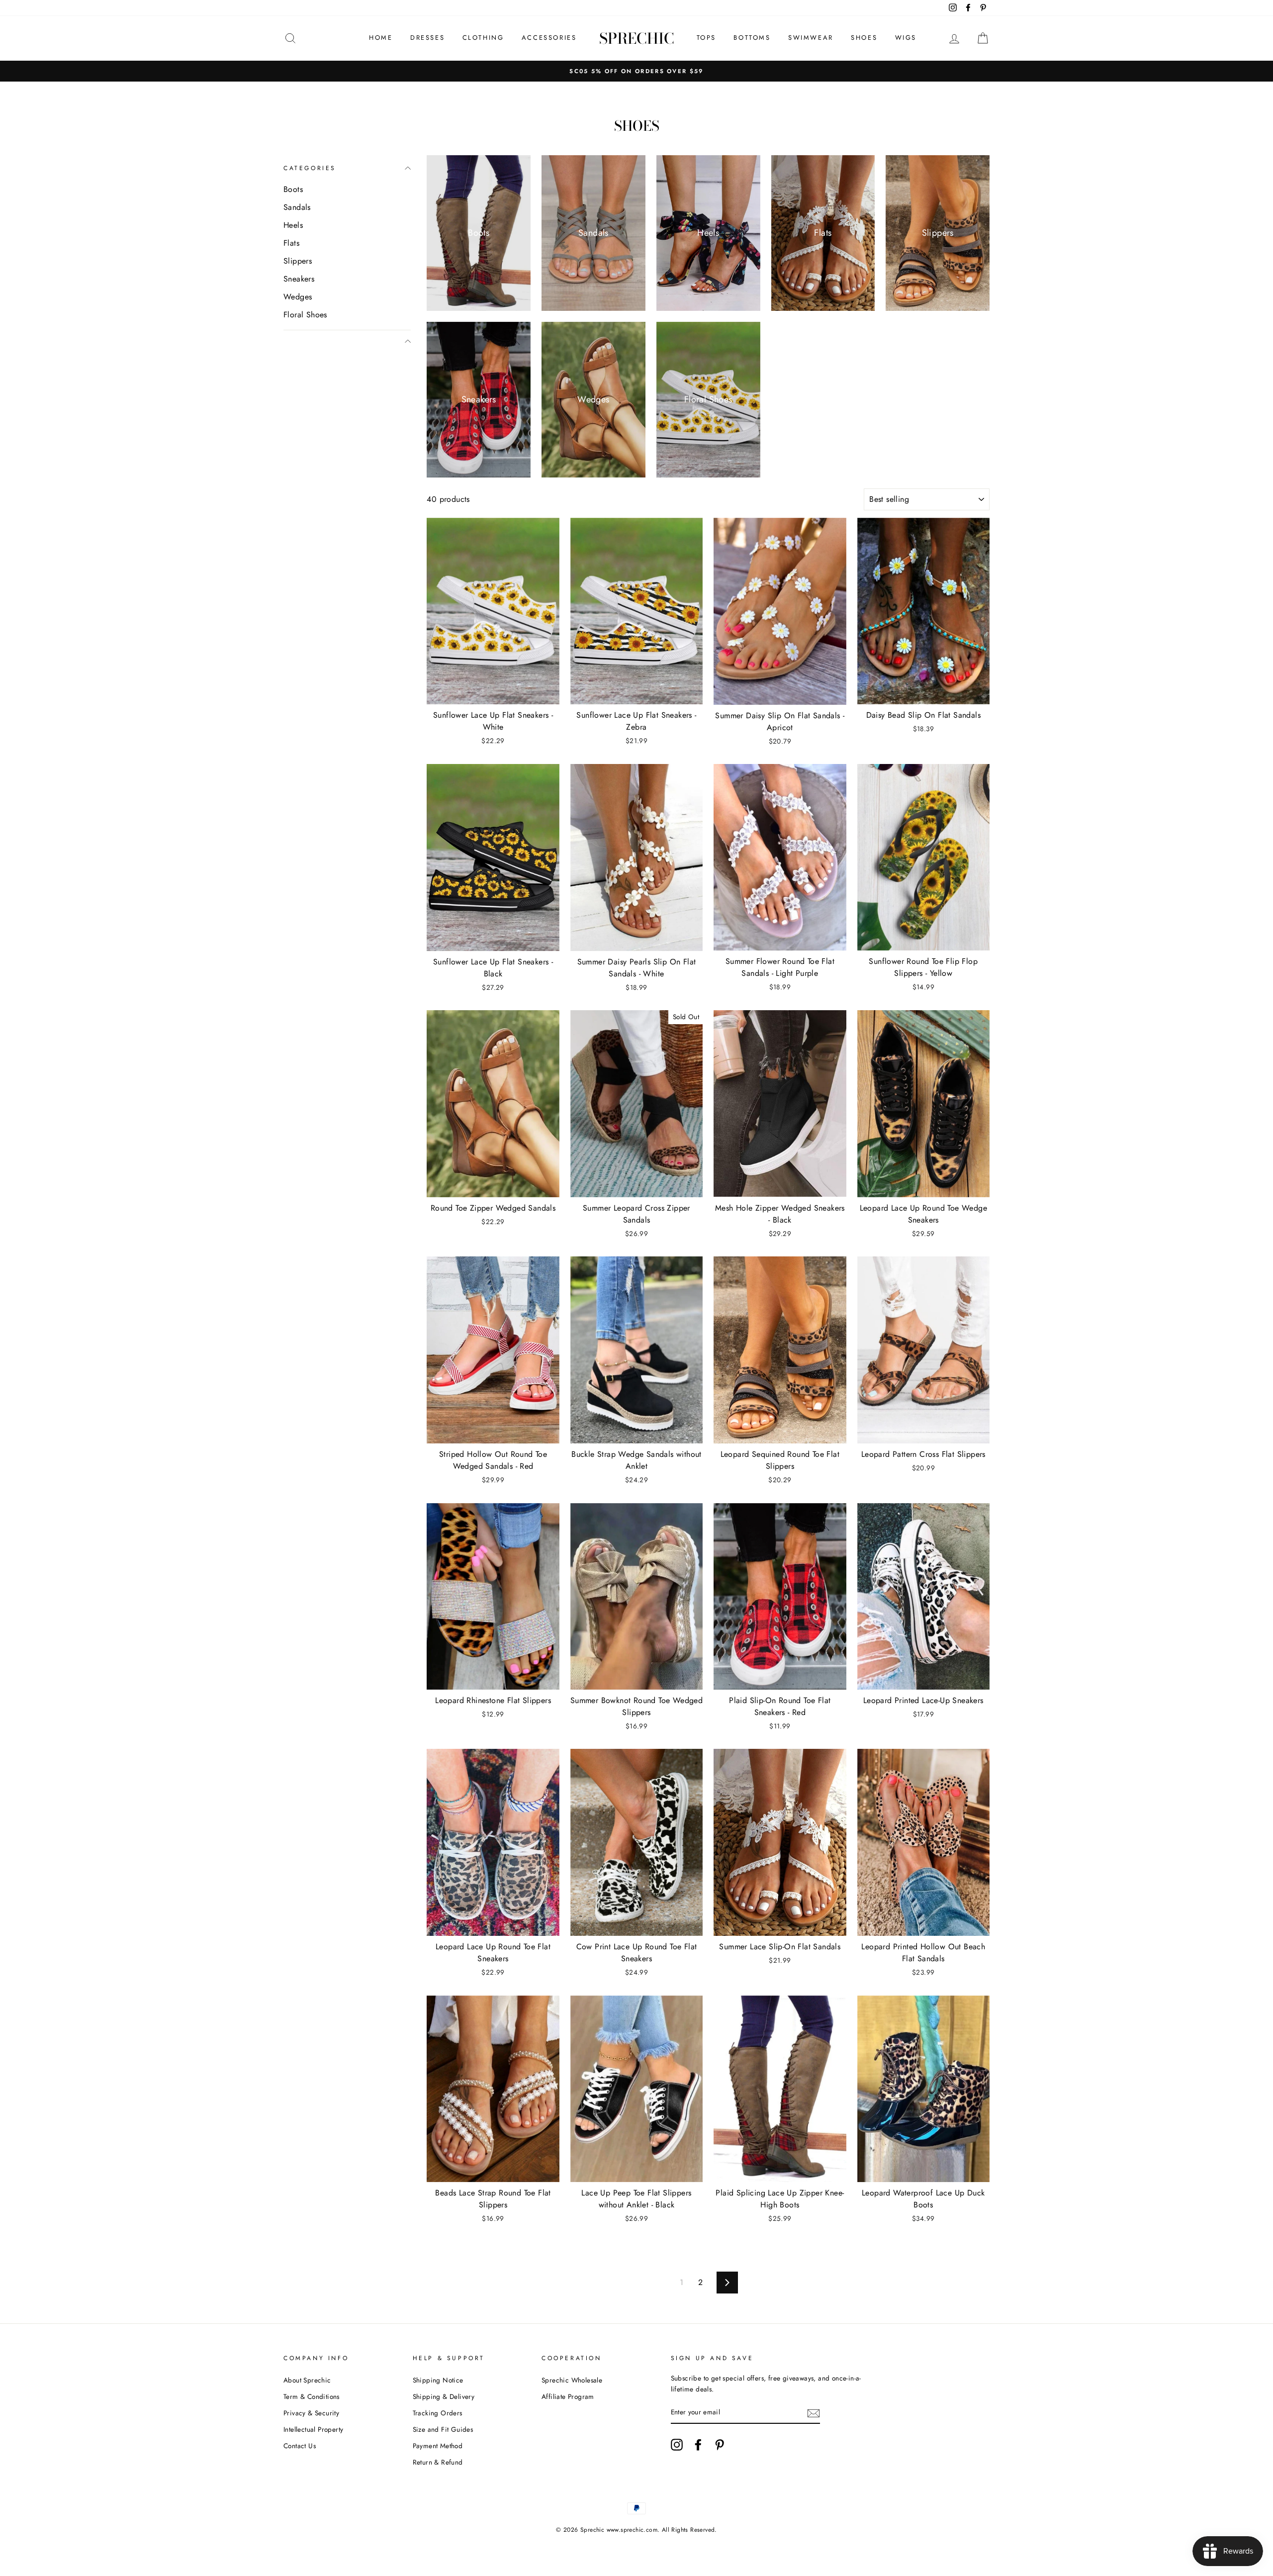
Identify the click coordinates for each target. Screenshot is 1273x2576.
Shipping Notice (438, 2380)
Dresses (427, 38)
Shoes (864, 38)
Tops (706, 38)
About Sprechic (307, 2380)
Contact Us (300, 2446)
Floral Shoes (305, 315)
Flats (291, 243)
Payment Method (438, 2446)
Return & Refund (438, 2462)
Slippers (298, 261)
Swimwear (811, 38)
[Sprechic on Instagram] (677, 2445)
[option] (636, 71)
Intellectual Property (313, 2429)
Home (381, 38)
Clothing (483, 38)
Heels (293, 225)
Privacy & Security (311, 2413)
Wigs (906, 38)
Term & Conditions (312, 2396)
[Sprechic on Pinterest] (720, 2445)
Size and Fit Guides (443, 2429)
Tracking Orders (438, 2413)
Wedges (298, 297)
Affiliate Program (568, 2396)
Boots (293, 189)
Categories (310, 168)
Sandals (297, 207)
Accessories (549, 38)
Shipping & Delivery (444, 2396)
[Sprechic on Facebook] (698, 2445)
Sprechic (637, 38)
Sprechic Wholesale (572, 2380)
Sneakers (299, 279)
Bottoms (752, 38)
